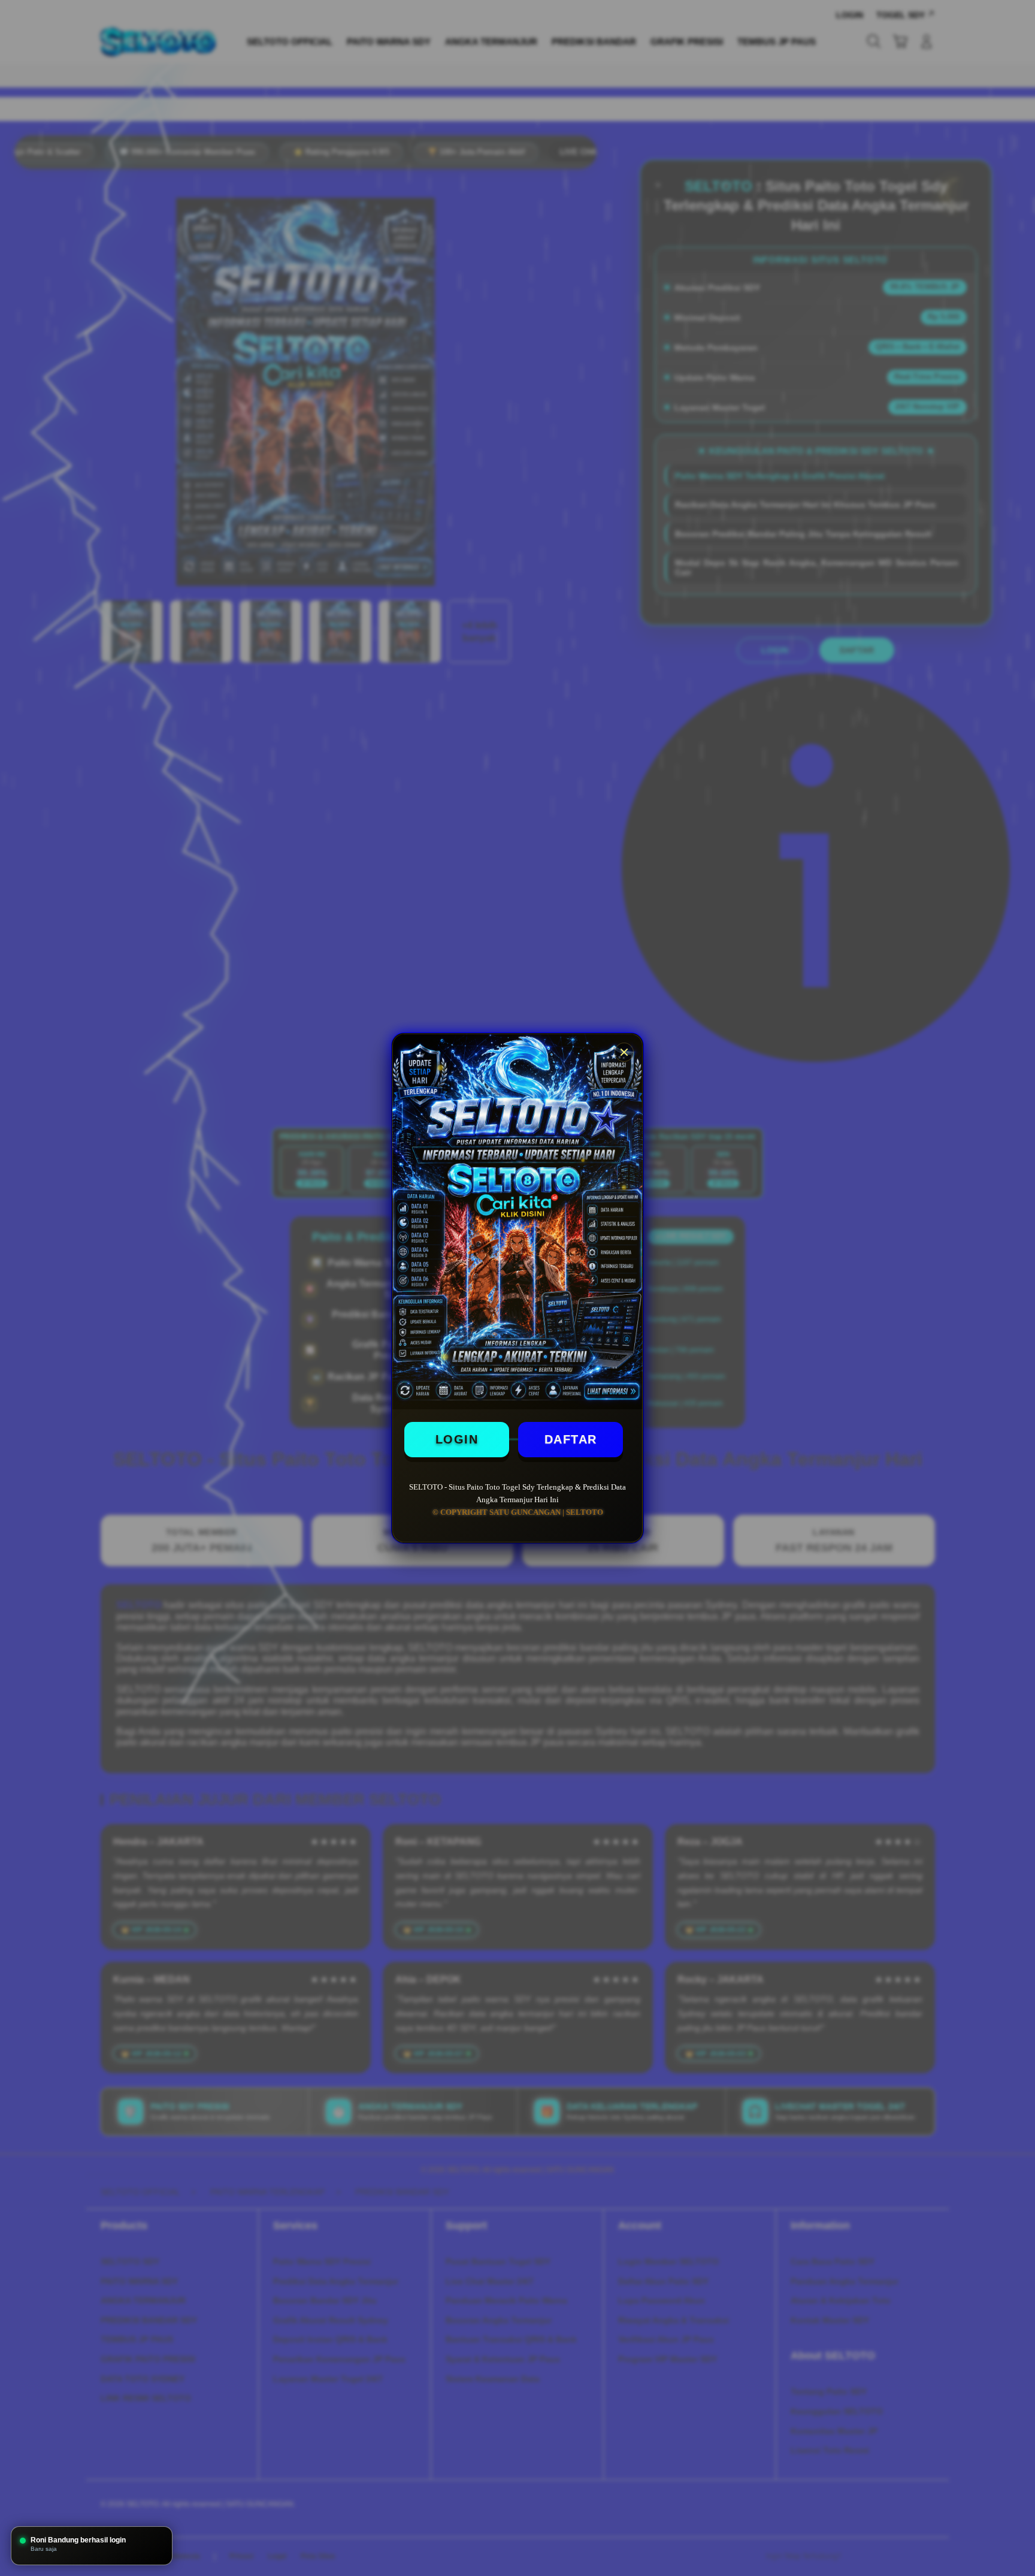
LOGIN (457, 1439)
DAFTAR (571, 1439)
